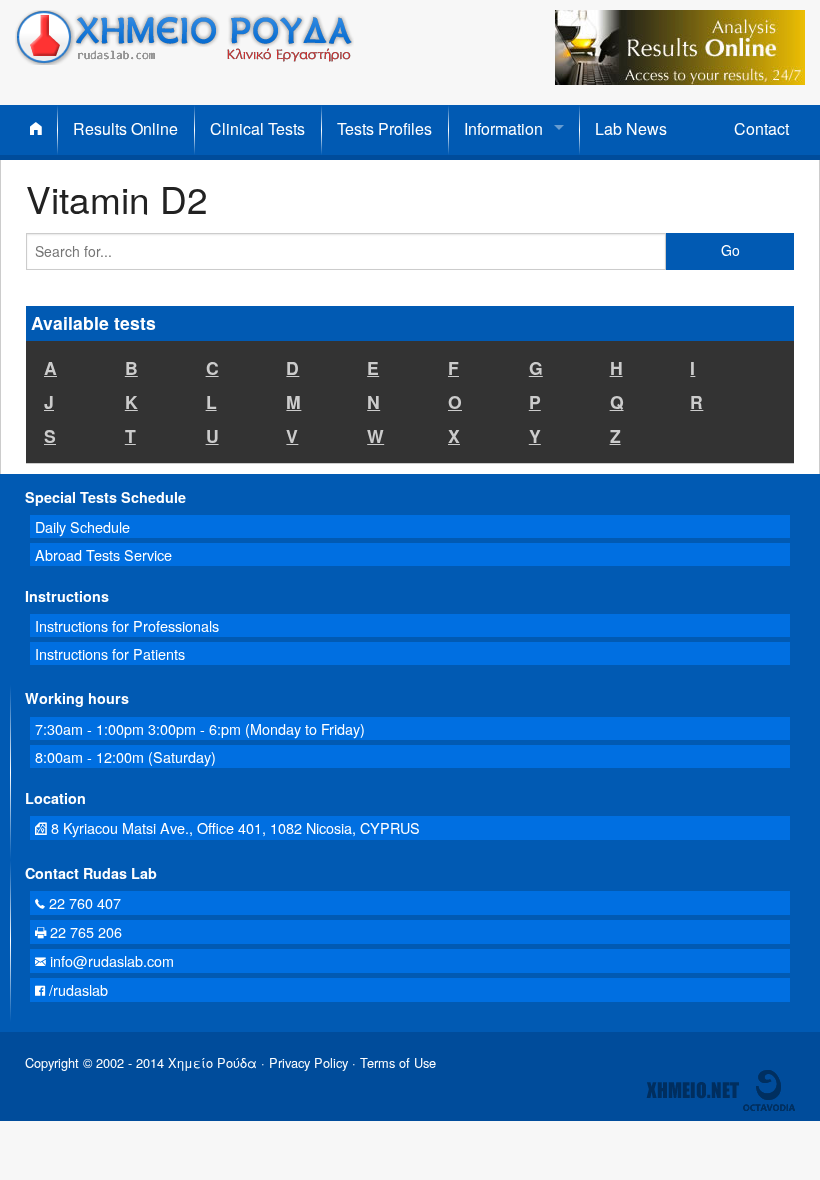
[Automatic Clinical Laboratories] (692, 1088)
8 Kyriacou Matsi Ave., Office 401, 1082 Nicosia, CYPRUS (233, 827)
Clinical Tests (257, 128)
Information (503, 128)
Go (730, 250)
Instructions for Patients (110, 653)
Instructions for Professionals (127, 625)
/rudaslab (76, 989)
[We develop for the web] (769, 1088)
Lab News (631, 128)
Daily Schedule (82, 526)
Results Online (125, 128)
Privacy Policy (308, 1062)
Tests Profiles (384, 128)
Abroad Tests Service (103, 554)
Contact (761, 128)
